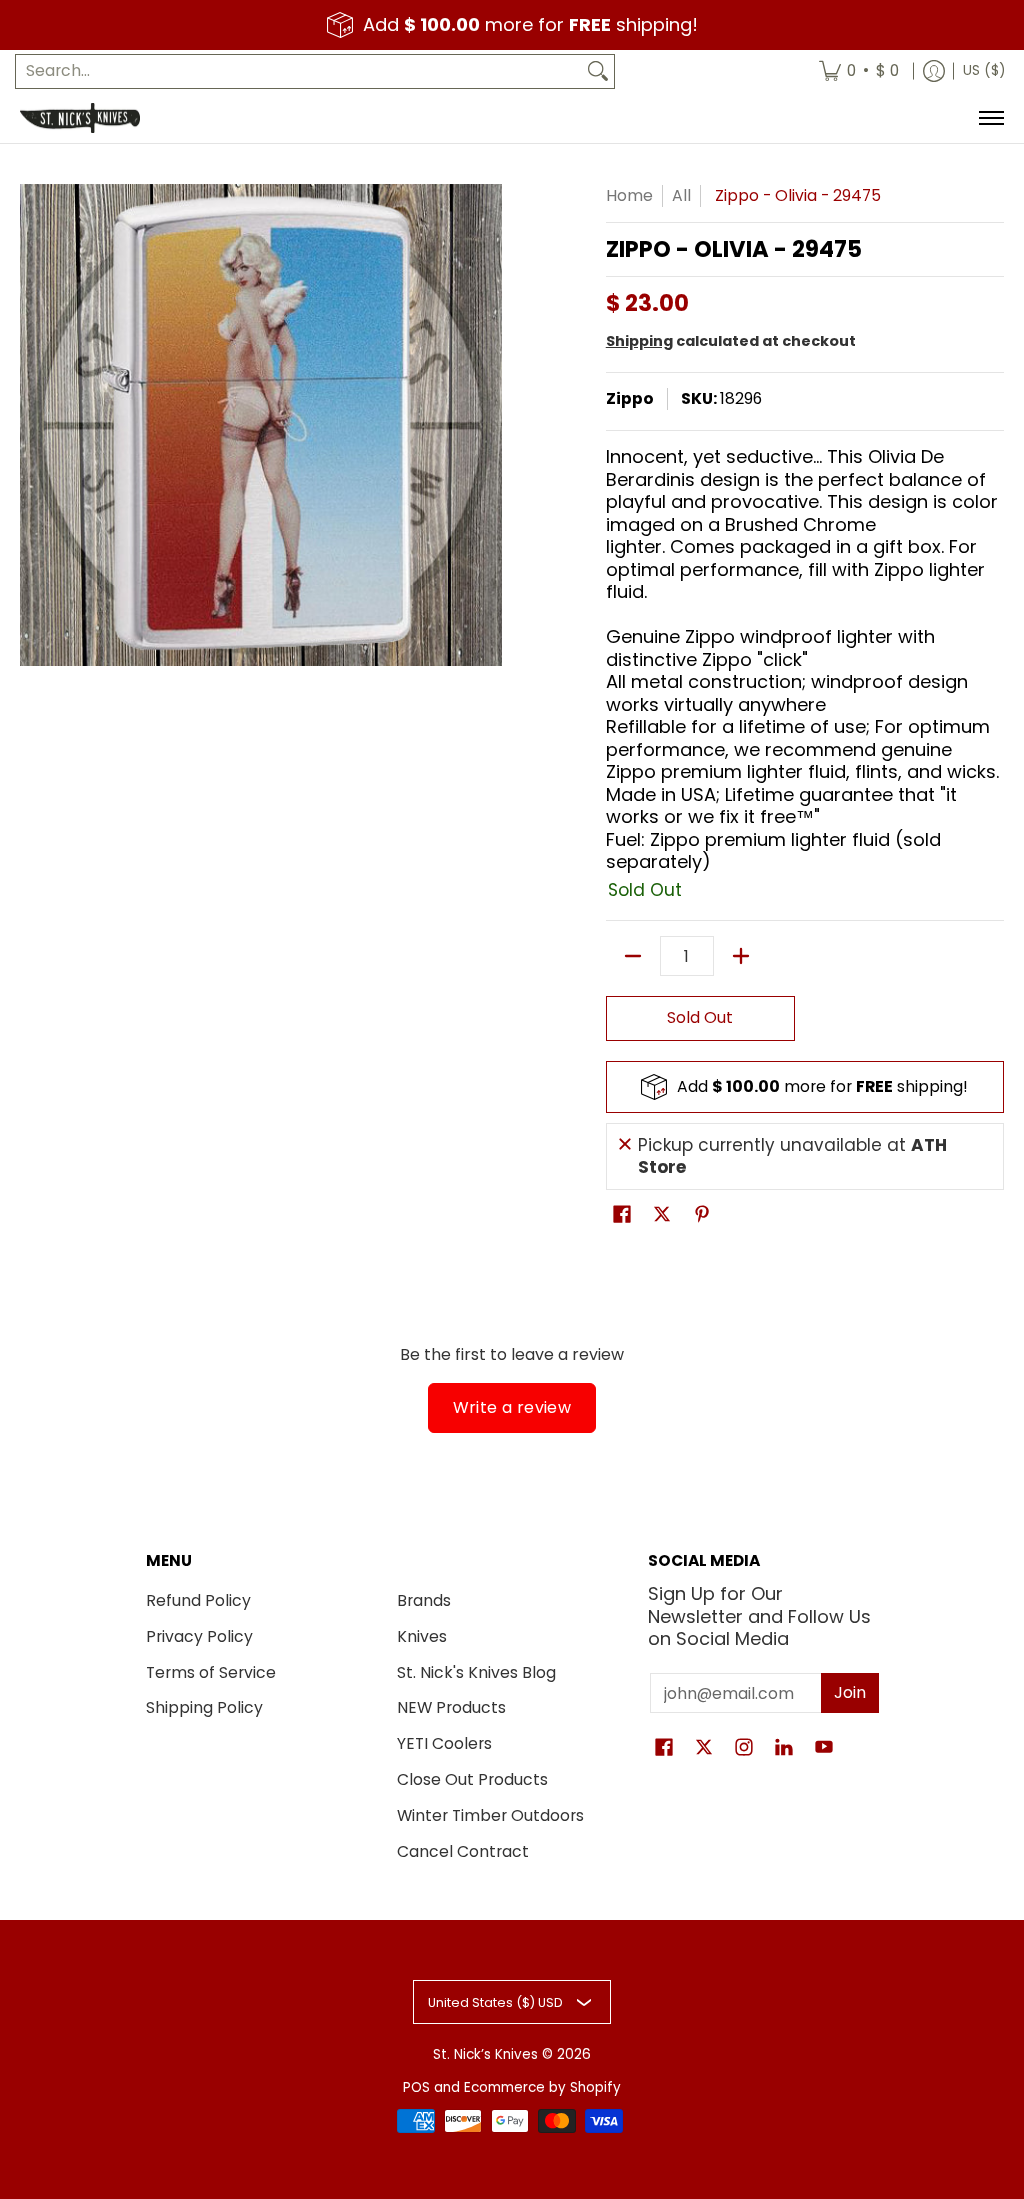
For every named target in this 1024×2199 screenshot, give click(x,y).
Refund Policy (198, 1600)
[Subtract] (633, 956)
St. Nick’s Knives (485, 2054)
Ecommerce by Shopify (542, 2087)
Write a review (512, 1407)
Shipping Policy (204, 1707)
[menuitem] (859, 71)
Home (629, 195)
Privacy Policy (199, 1636)
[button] (622, 1216)
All (681, 195)
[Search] (598, 71)
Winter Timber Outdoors (490, 1815)
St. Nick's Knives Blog (476, 1672)
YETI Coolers (444, 1743)
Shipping (639, 341)
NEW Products (451, 1707)
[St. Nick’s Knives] (80, 118)
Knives (422, 1636)
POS (416, 2087)
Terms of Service (211, 1672)
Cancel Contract (463, 1851)
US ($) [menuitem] (984, 70)
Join (850, 1692)
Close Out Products (472, 1779)
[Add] (741, 956)
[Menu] (990, 118)
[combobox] (299, 71)
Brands (424, 1600)
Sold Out (700, 1017)
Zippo (630, 398)
